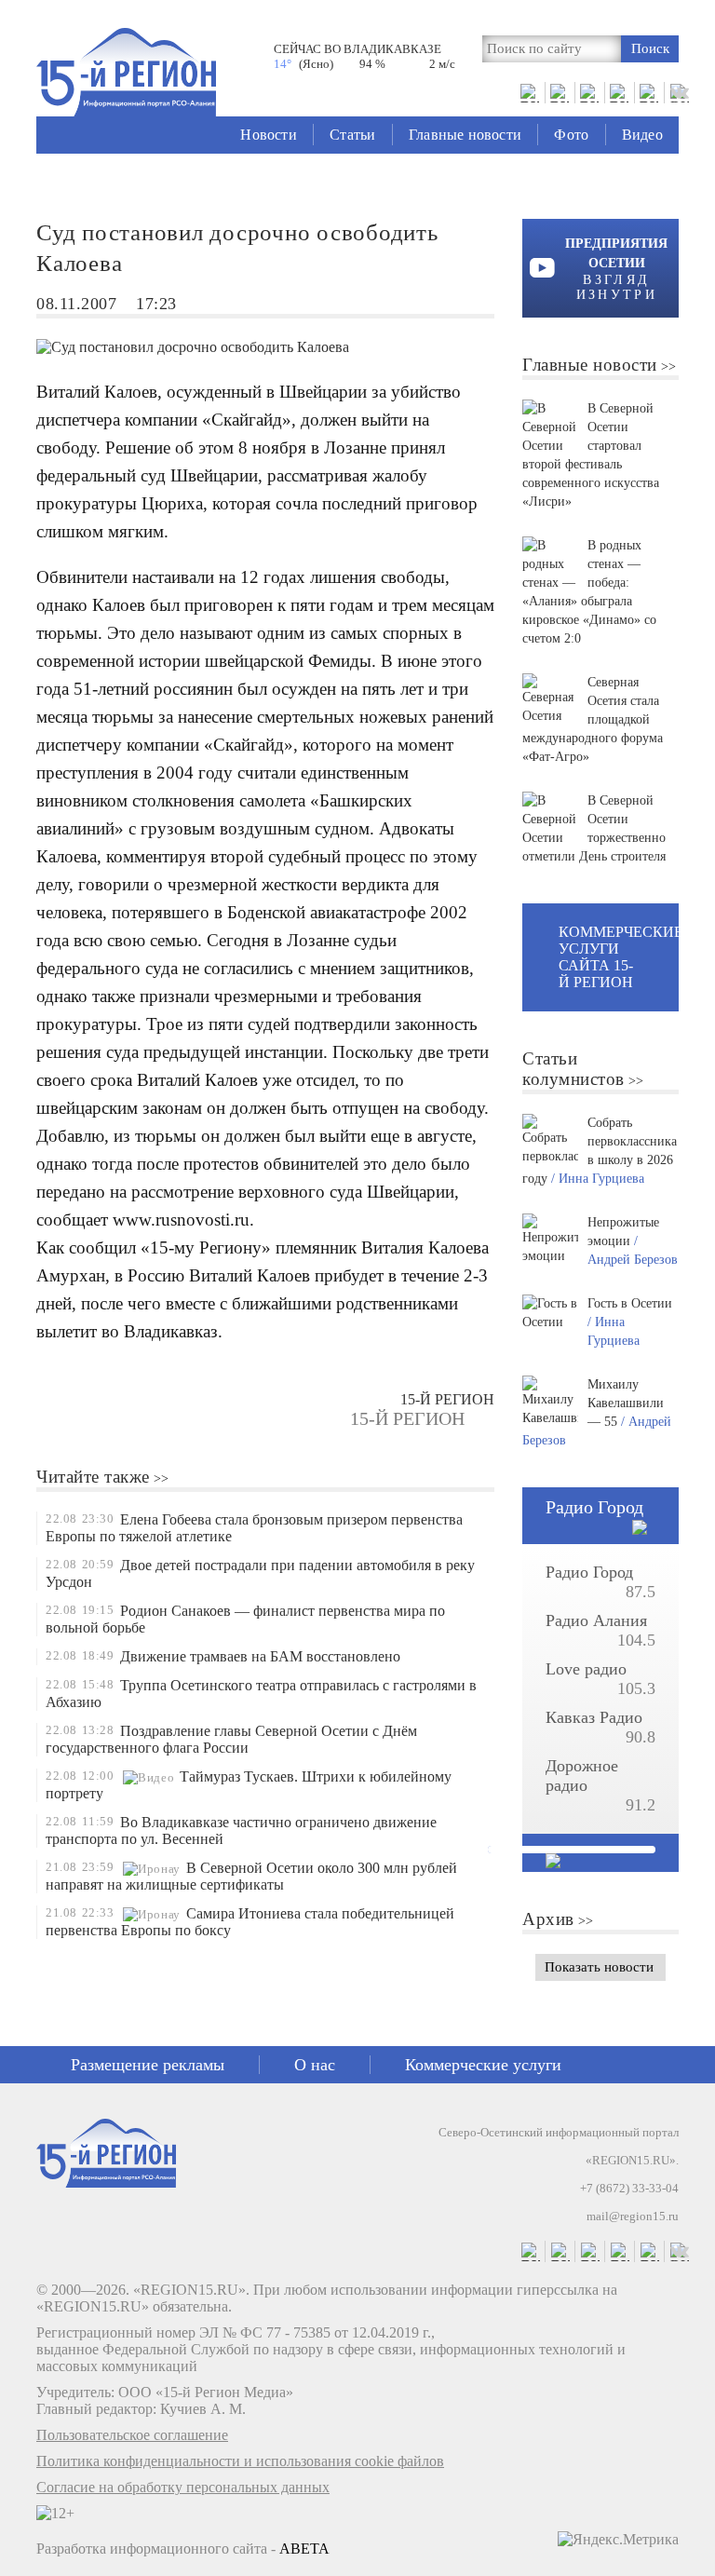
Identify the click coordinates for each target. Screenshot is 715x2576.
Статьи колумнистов (573, 1069)
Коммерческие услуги (483, 2065)
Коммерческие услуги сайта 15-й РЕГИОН (619, 957)
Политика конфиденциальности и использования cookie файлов (240, 2461)
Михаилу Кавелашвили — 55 (626, 1403)
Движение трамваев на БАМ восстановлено (260, 1656)
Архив (548, 1919)
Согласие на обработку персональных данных (183, 2487)
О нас (315, 2065)
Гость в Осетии (630, 1303)
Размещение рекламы (148, 2065)
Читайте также (93, 1477)
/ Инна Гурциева (598, 1179)
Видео (642, 135)
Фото (571, 135)
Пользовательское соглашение (132, 2435)
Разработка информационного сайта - (183, 2549)
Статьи (352, 135)
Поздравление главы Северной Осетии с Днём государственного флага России (231, 1739)
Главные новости (465, 135)
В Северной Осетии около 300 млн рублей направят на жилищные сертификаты (251, 1876)
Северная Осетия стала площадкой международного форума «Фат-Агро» (593, 719)
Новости (268, 135)
